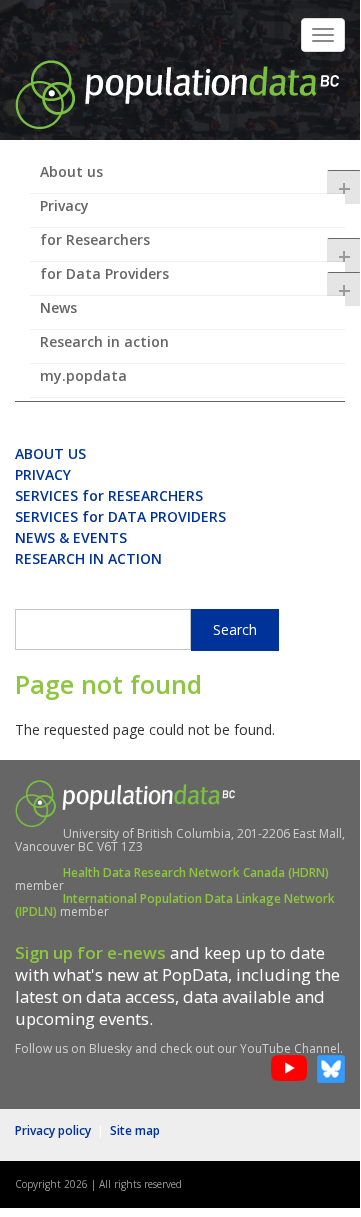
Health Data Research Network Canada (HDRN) (196, 872)
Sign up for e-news (90, 952)
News (58, 307)
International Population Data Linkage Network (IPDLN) (175, 905)
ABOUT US (50, 453)
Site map (135, 1130)
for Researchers (192, 246)
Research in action (104, 341)
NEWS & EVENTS (71, 537)
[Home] (177, 92)
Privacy (64, 205)
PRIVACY (43, 474)
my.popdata (83, 375)
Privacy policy (53, 1130)
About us (192, 178)
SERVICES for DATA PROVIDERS (120, 516)
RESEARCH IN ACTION (88, 558)
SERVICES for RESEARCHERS (109, 495)
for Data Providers (192, 280)
